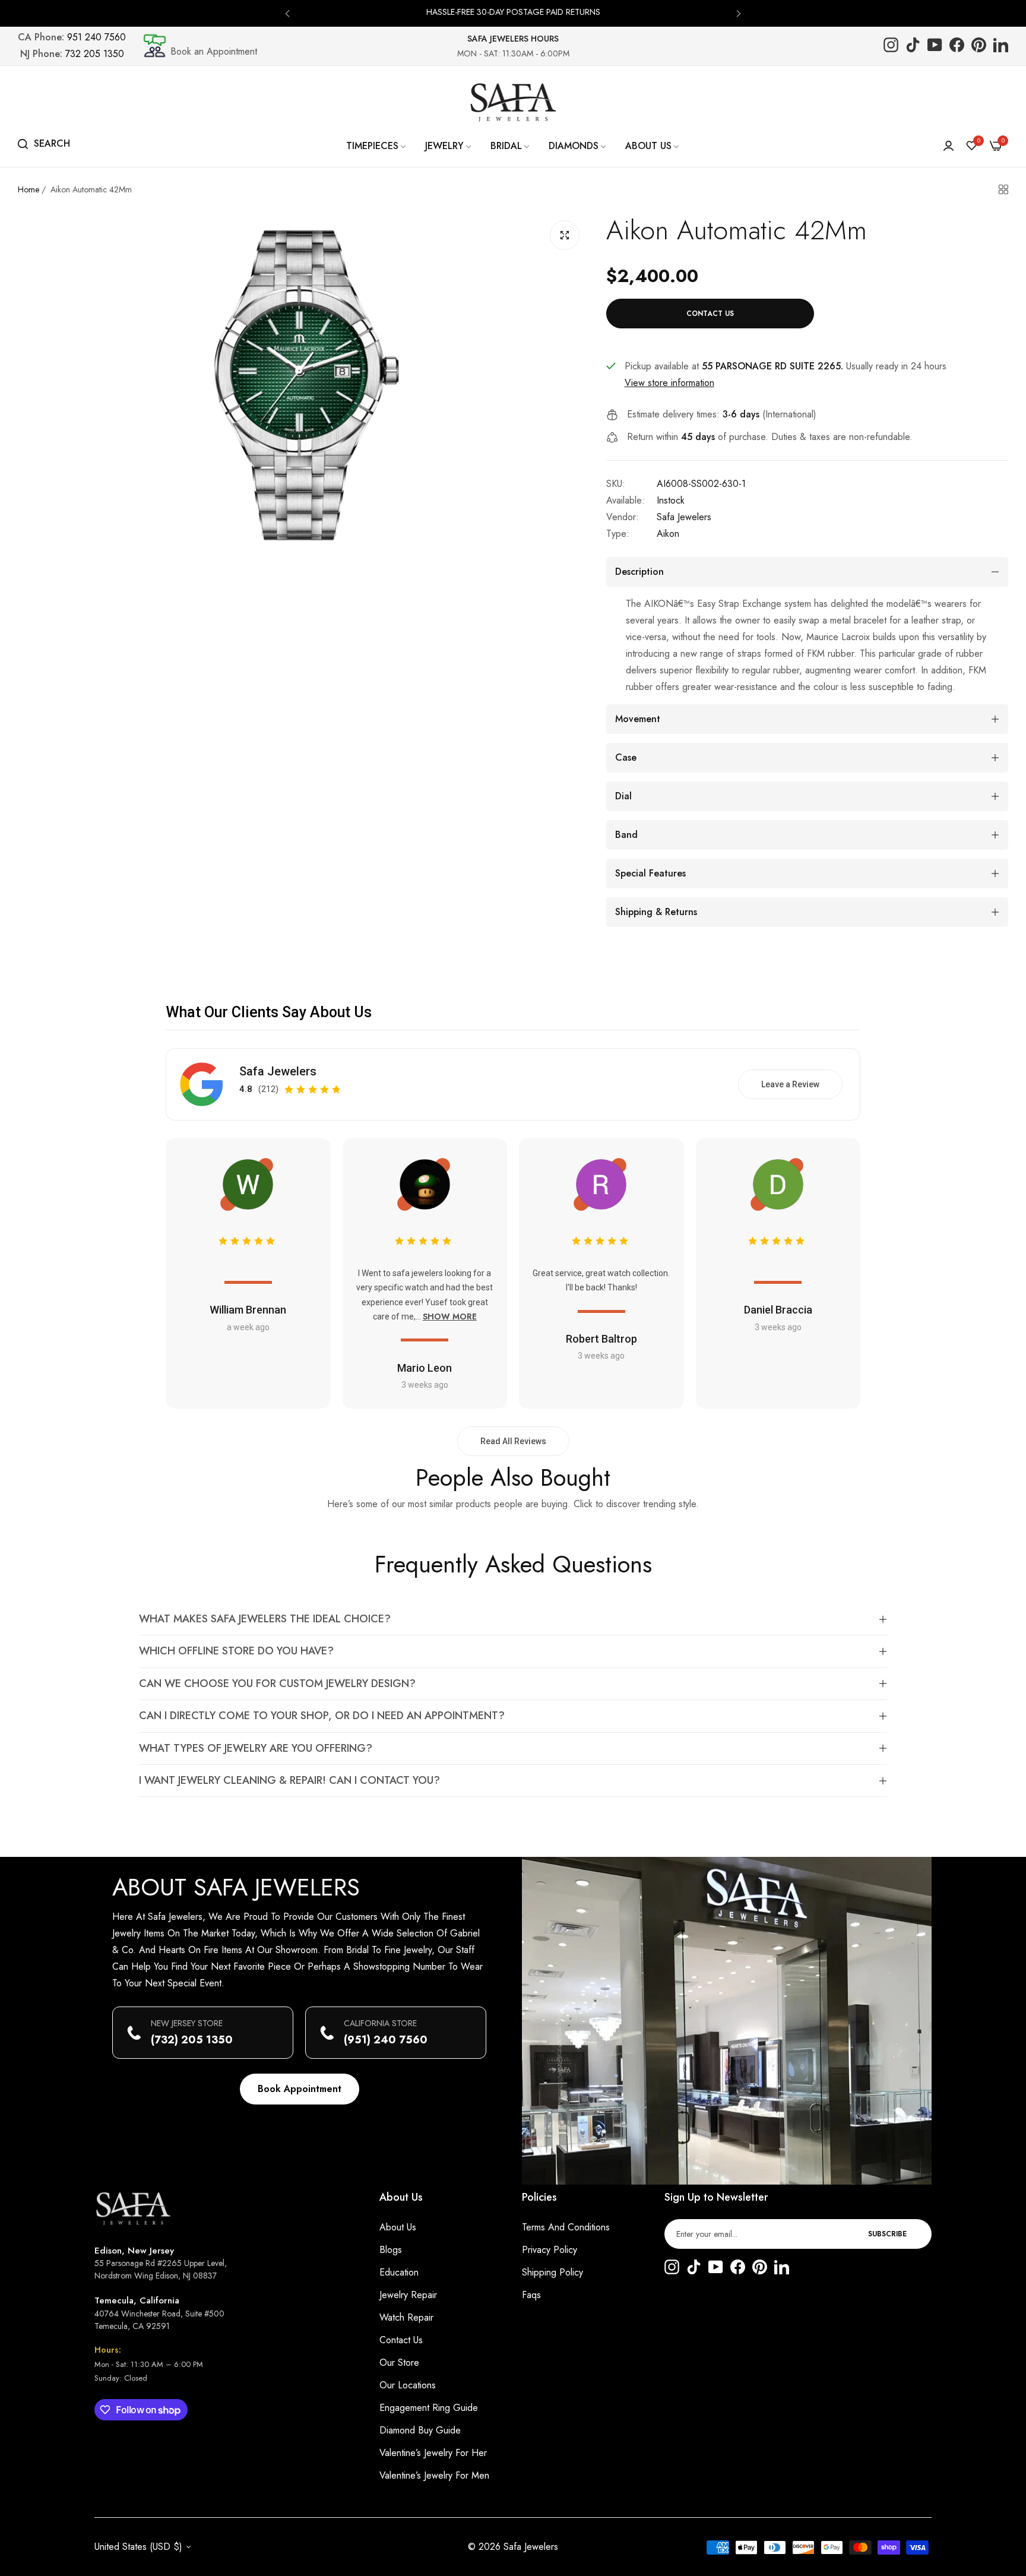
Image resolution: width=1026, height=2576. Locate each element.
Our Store (399, 2363)
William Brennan (248, 1310)
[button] (287, 13)
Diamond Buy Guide (420, 2430)
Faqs (531, 2295)
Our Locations (408, 2385)
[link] (377, 146)
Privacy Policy (550, 2250)
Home (28, 189)
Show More (450, 1317)
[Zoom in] (565, 235)
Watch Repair (406, 2317)
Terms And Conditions (566, 2227)
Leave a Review (790, 1084)
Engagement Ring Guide (429, 2408)
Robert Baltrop (601, 1339)
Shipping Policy (552, 2272)
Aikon (668, 534)
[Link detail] (891, 46)
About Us (398, 2227)
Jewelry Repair (408, 2295)
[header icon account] (949, 146)
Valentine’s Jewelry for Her (433, 2453)
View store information (669, 383)
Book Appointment (300, 2089)
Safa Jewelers (684, 517)
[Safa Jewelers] (513, 102)
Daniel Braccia (778, 1310)
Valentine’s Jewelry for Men (434, 2475)
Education (399, 2272)
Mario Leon (425, 1368)
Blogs (391, 2250)
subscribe (887, 2234)
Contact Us (401, 2340)
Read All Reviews (513, 1441)
